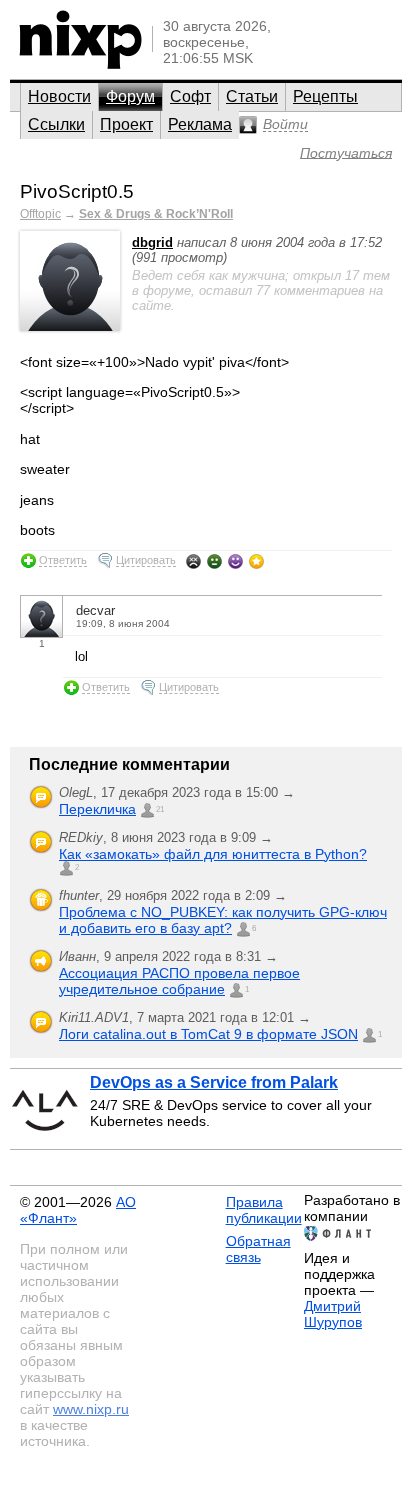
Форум (130, 96)
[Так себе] (214, 561)
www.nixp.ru (91, 1409)
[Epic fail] (193, 561)
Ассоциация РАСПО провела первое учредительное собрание (179, 981)
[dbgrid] (70, 326)
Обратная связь (258, 1249)
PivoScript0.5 (77, 191)
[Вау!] (256, 561)
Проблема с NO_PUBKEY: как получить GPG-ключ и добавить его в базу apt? (223, 920)
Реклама (200, 124)
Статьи (252, 96)
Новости (59, 96)
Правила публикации (264, 1210)
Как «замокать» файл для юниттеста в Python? (213, 854)
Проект (126, 124)
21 (160, 809)
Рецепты (325, 96)
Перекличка (97, 809)
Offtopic (40, 214)
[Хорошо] (235, 561)
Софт (190, 96)
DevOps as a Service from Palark (214, 1082)
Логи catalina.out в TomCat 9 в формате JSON (208, 1034)
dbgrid (152, 242)
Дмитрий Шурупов (333, 1314)
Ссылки (56, 124)
